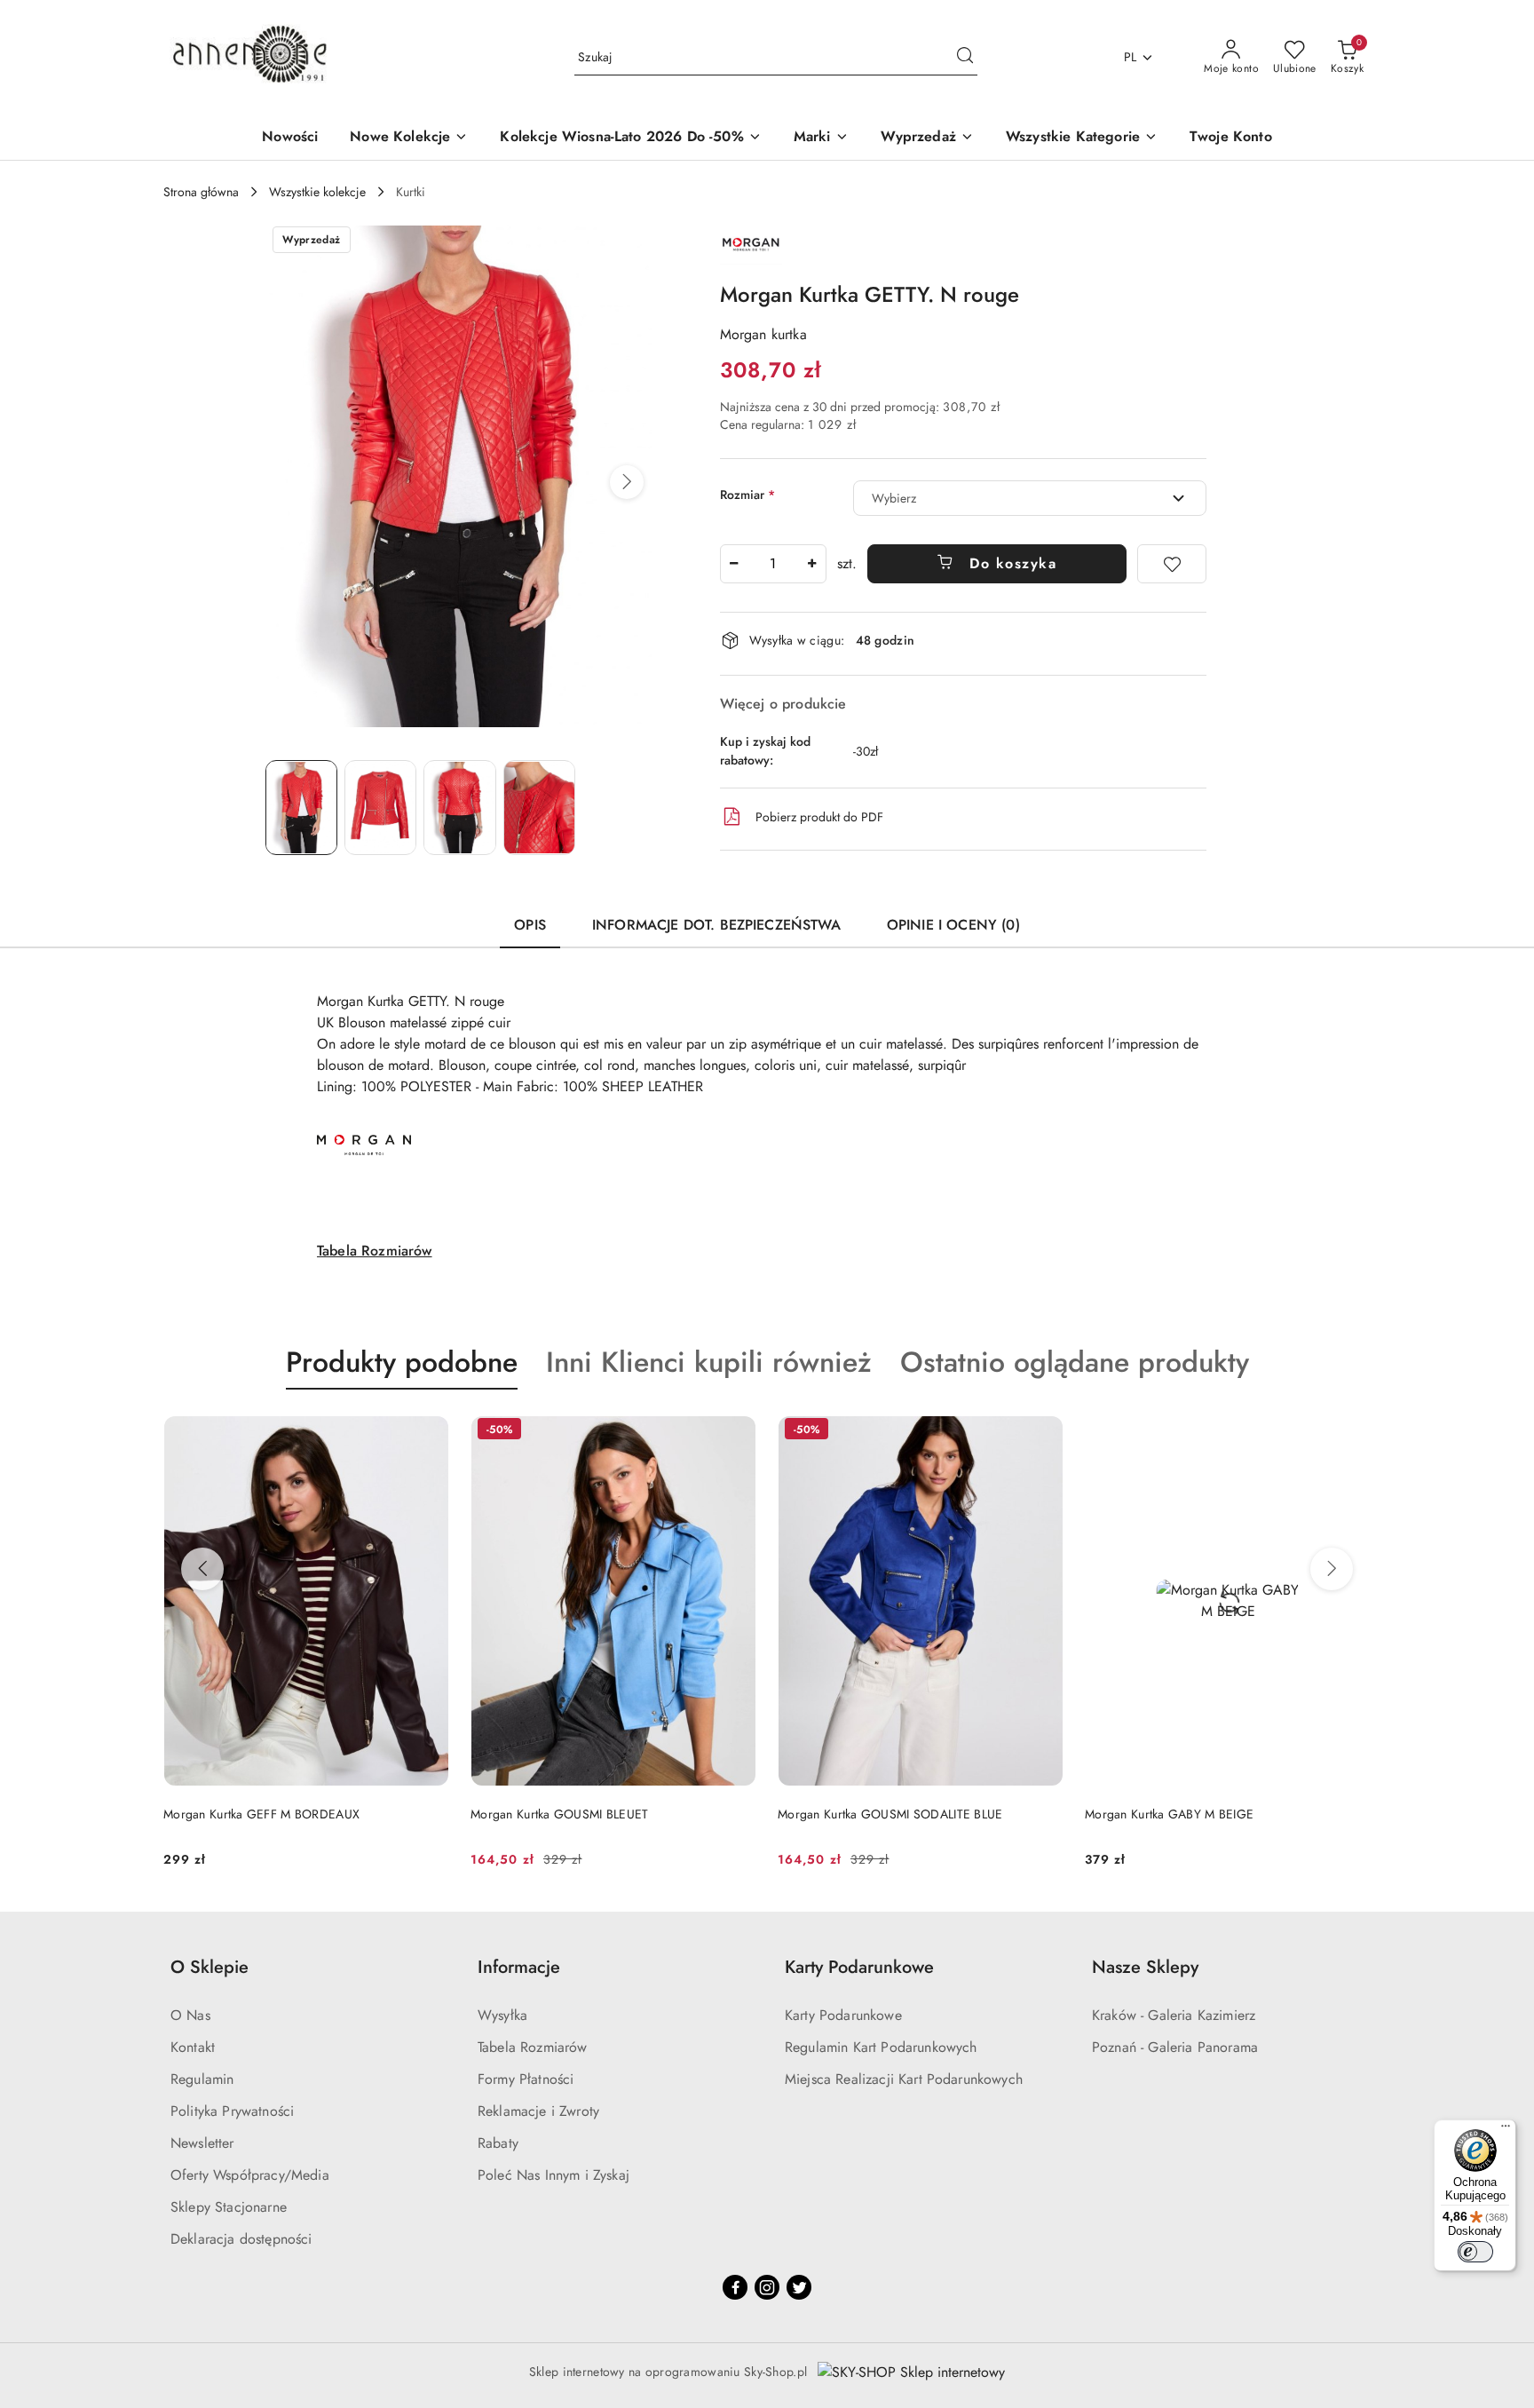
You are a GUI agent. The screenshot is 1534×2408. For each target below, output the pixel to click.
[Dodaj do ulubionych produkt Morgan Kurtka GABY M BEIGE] (1350, 1431)
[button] (627, 482)
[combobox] (1030, 498)
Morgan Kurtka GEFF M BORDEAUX (261, 1814)
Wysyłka (502, 2015)
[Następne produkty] (1332, 1569)
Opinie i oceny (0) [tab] (953, 925)
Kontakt (193, 2047)
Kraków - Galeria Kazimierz (1174, 2015)
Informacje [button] (519, 1967)
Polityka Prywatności (232, 2111)
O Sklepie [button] (210, 1967)
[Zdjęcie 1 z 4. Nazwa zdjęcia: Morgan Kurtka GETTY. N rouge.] (301, 808)
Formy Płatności (526, 2079)
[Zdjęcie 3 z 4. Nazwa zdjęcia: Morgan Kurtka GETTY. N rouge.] (459, 808)
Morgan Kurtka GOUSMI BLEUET (560, 1814)
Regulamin (202, 2079)
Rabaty (498, 2143)
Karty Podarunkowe (843, 2015)
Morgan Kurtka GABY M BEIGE (1169, 1814)
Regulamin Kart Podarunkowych (881, 2047)
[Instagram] (767, 2287)
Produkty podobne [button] (402, 1362)
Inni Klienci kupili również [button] (709, 1362)
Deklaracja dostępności (241, 2239)
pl (1131, 57)
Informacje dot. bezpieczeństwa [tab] (716, 925)
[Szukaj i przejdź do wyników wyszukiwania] (965, 58)
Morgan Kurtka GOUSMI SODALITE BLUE (890, 1814)
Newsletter (202, 2143)
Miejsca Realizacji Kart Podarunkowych (904, 2079)
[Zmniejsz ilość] (734, 564)
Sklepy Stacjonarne (229, 2207)
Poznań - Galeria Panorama (1175, 2047)
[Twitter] (799, 2287)
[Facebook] (735, 2287)
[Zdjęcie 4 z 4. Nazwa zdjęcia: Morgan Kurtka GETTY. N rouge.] (539, 808)
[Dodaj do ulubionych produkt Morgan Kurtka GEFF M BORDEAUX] (429, 1431)
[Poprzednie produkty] (202, 1569)
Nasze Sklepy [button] (1145, 1967)
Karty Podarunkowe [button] (859, 1967)
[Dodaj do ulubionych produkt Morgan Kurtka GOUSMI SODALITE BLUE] (1043, 1431)
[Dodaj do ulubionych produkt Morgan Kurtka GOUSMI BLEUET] (736, 1431)
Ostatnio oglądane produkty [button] (1075, 1362)
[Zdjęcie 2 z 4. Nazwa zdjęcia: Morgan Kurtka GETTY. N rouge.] (380, 808)
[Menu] (1506, 2130)
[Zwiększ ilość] (812, 564)
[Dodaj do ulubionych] (1172, 564)
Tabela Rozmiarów (375, 1251)
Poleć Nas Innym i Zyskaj (554, 2175)
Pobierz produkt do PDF (819, 817)
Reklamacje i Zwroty (538, 2111)
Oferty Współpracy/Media (250, 2175)
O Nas (190, 2015)
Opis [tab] (530, 925)
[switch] (1475, 2252)
